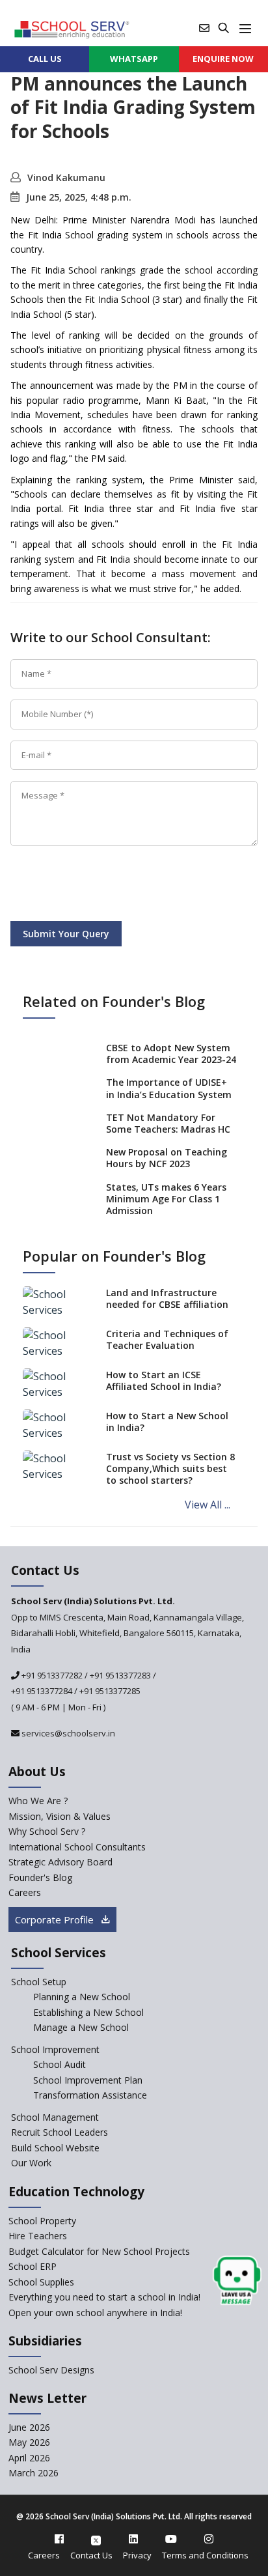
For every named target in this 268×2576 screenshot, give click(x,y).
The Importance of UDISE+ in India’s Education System (169, 1088)
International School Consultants (77, 1847)
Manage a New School (81, 2027)
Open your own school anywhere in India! (95, 2313)
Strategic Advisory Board (60, 1862)
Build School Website (55, 2148)
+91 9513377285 (110, 1691)
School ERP (33, 2266)
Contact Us (91, 2555)
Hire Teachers (38, 2236)
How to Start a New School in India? (167, 1422)
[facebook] (59, 2539)
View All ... (208, 1505)
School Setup (39, 1982)
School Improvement (55, 2049)
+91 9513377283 (120, 1675)
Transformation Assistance (90, 2095)
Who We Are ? (38, 1801)
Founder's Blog (40, 1877)
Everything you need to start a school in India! (104, 2297)
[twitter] (96, 2539)
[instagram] (209, 2539)
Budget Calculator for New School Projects (99, 2251)
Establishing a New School (88, 2012)
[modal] (237, 2281)
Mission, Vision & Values (60, 1816)
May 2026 (29, 2442)
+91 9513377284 (42, 1691)
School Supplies (41, 2282)
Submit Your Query (66, 934)
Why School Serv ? (47, 1831)
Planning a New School (82, 1997)
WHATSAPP (134, 59)
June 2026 (29, 2427)
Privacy (137, 2555)
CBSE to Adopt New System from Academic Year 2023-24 (171, 1054)
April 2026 (29, 2458)
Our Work (31, 2163)
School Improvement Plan (88, 2080)
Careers (25, 1892)
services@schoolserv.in (67, 1733)
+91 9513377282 (51, 1675)
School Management (55, 2117)
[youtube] (171, 2539)
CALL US (45, 59)
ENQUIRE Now (223, 59)
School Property (42, 2221)
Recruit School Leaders (60, 2132)
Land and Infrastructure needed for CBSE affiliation (167, 1298)
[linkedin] (133, 2539)
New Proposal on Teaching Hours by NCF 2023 (167, 1158)
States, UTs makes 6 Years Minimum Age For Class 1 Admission (166, 1199)
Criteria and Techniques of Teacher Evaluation (167, 1339)
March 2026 (33, 2473)
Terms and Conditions (205, 2555)
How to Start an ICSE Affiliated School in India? (164, 1380)
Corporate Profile (56, 1919)
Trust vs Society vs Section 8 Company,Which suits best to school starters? (170, 1468)
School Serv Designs (51, 2370)
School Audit (60, 2064)
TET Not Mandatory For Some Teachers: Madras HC (168, 1123)
